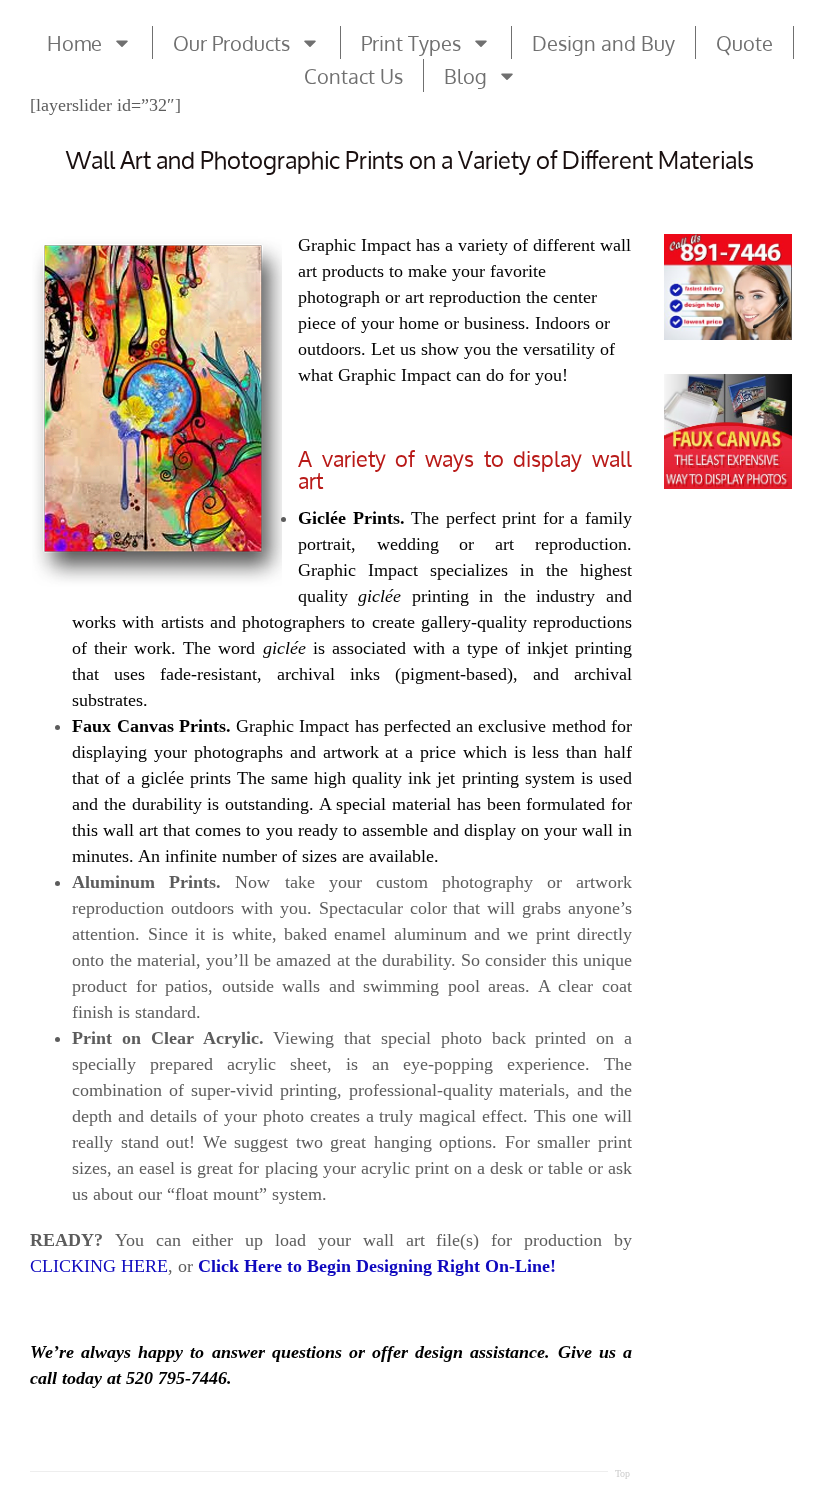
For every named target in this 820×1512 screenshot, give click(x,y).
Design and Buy (603, 43)
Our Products (231, 43)
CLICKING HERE (99, 1266)
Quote (744, 43)
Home (74, 43)
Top (622, 1473)
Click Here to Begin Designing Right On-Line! (377, 1266)
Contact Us (353, 76)
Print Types (411, 43)
